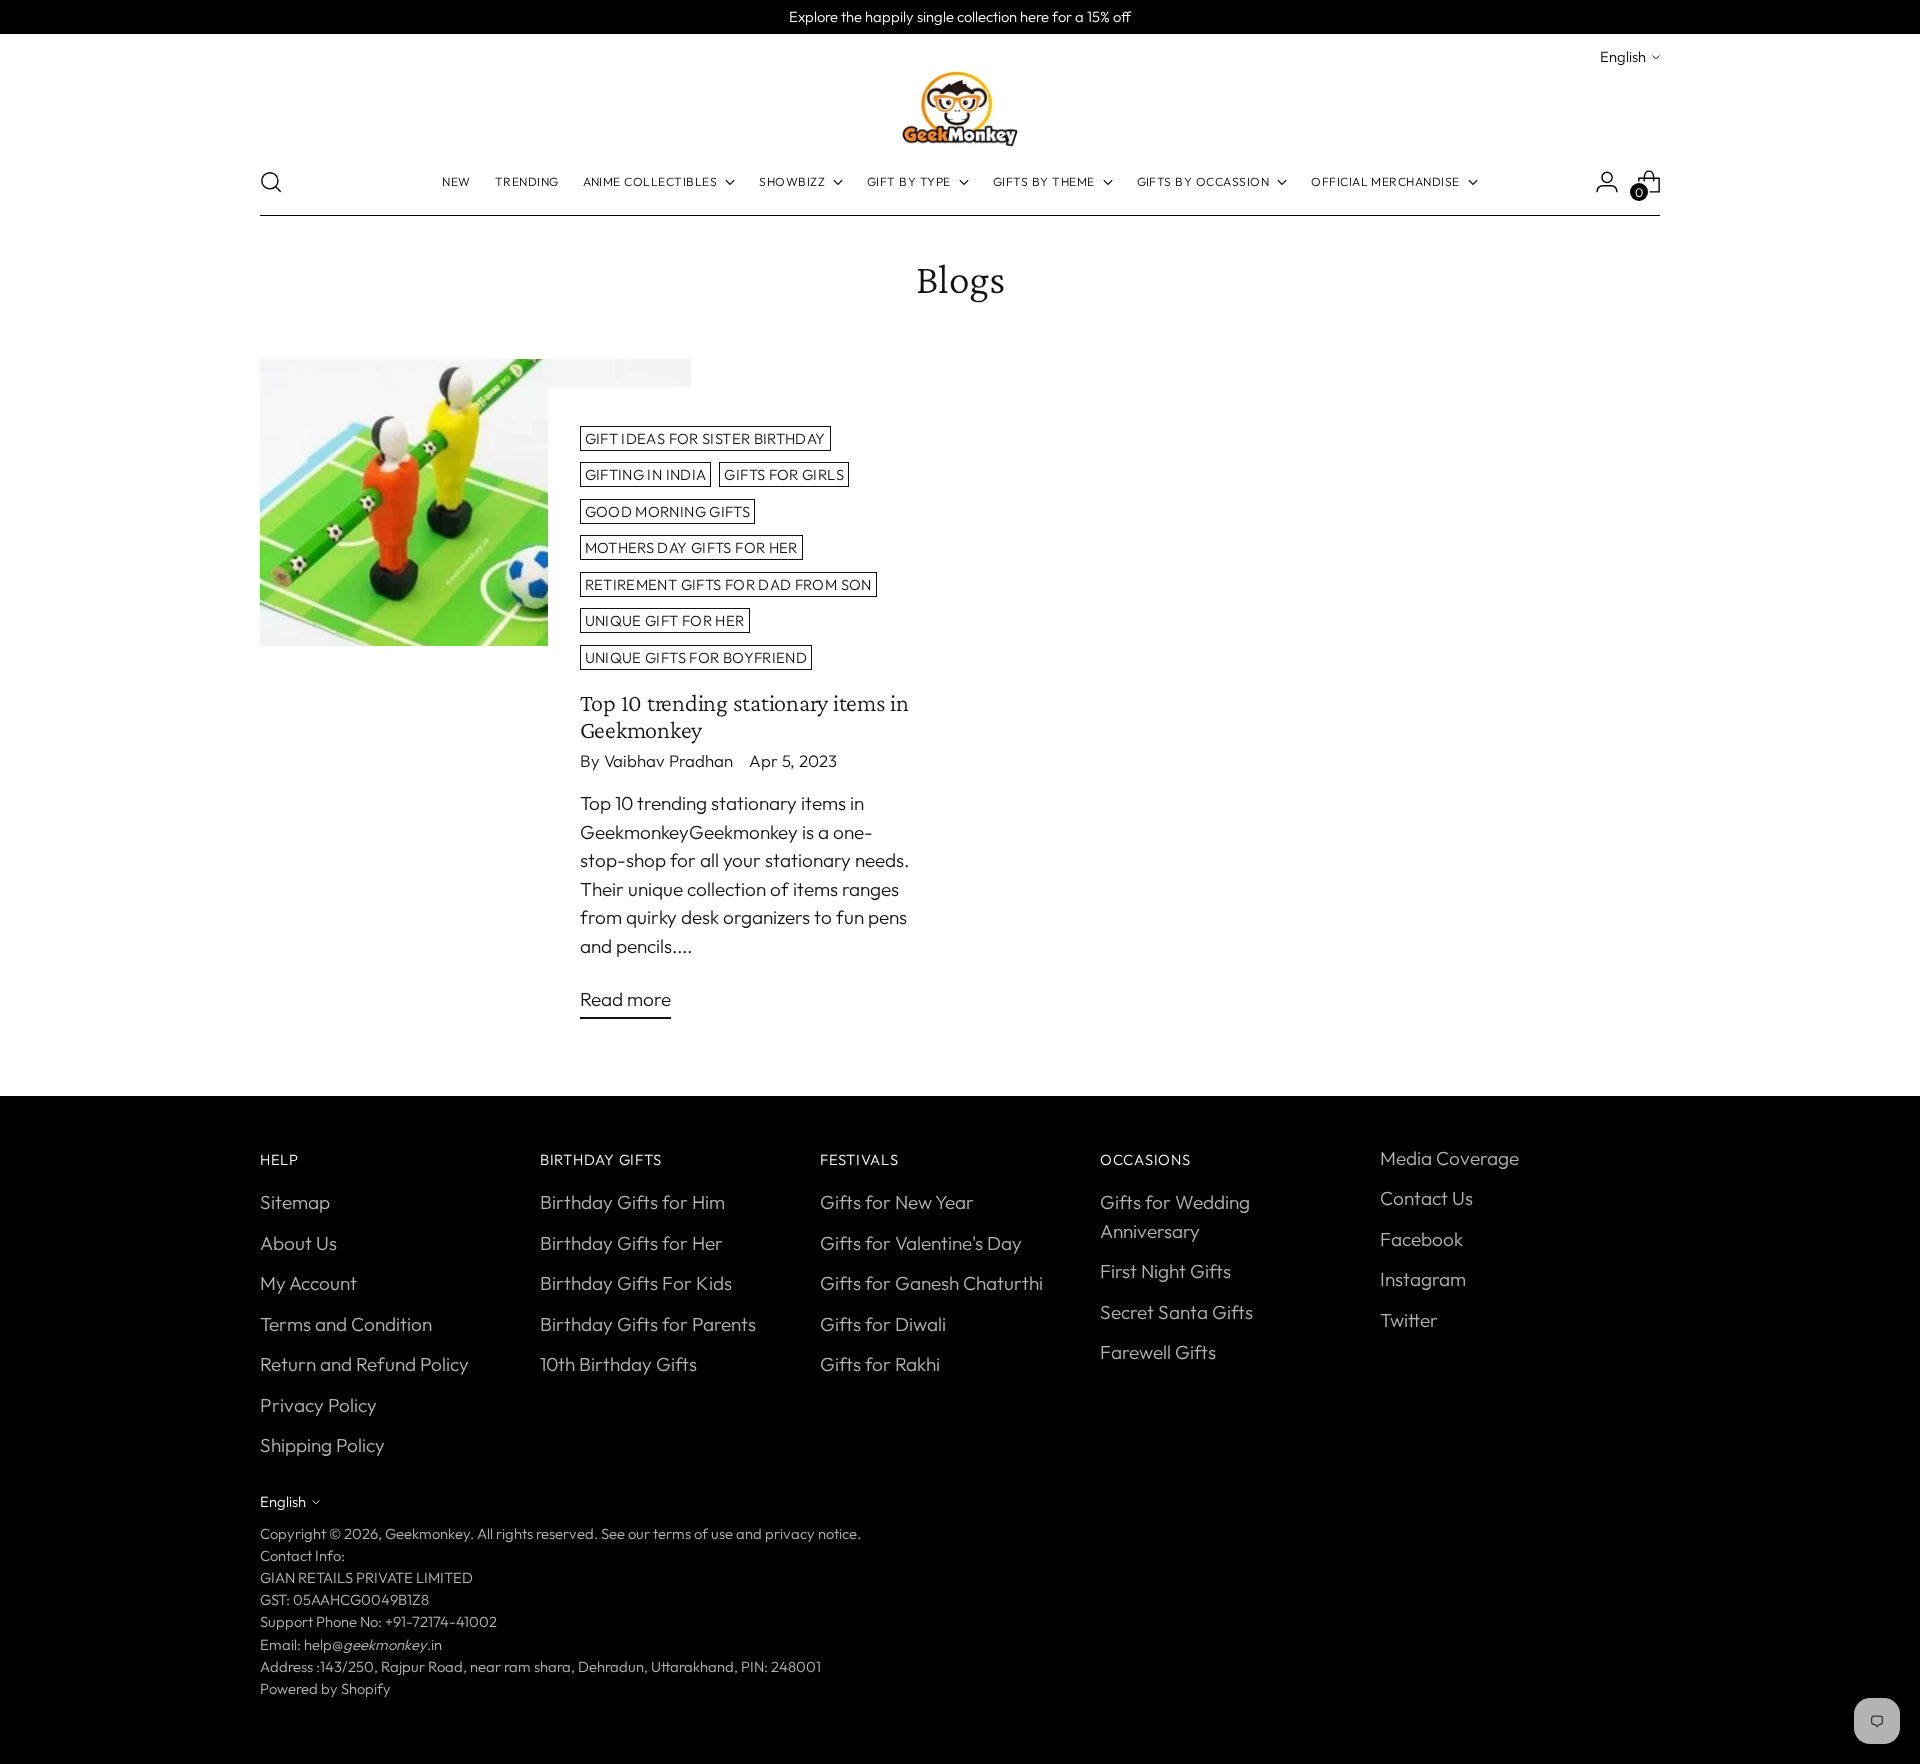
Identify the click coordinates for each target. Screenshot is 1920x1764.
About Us (298, 1243)
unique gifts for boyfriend (696, 657)
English (1623, 56)
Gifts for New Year (897, 1202)
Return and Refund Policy (364, 1364)
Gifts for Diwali (883, 1324)
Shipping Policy (322, 1445)
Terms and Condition (346, 1324)
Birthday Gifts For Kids (636, 1283)
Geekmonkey (427, 1533)
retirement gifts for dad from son (728, 584)
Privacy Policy (318, 1405)
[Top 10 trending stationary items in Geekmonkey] (475, 697)
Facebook (1421, 1239)
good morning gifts (668, 511)
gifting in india (646, 474)
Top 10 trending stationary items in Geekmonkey (744, 716)
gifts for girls (784, 474)
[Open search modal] (271, 182)
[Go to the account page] (1607, 182)
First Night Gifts (1165, 1271)
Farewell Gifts (1158, 1352)
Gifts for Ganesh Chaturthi (931, 1283)
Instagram (1423, 1279)
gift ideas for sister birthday (705, 438)
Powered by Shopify (325, 1688)
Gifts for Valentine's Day (921, 1243)
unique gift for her (665, 620)
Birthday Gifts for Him (632, 1202)
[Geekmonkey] (960, 109)
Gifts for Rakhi (880, 1364)
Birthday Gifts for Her (631, 1243)
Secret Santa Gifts (1176, 1312)
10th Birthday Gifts (618, 1364)
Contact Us (1426, 1198)
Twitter (1409, 1320)
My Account (308, 1283)
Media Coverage (1449, 1158)
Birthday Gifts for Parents (648, 1324)
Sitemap (295, 1202)
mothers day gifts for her (691, 547)
